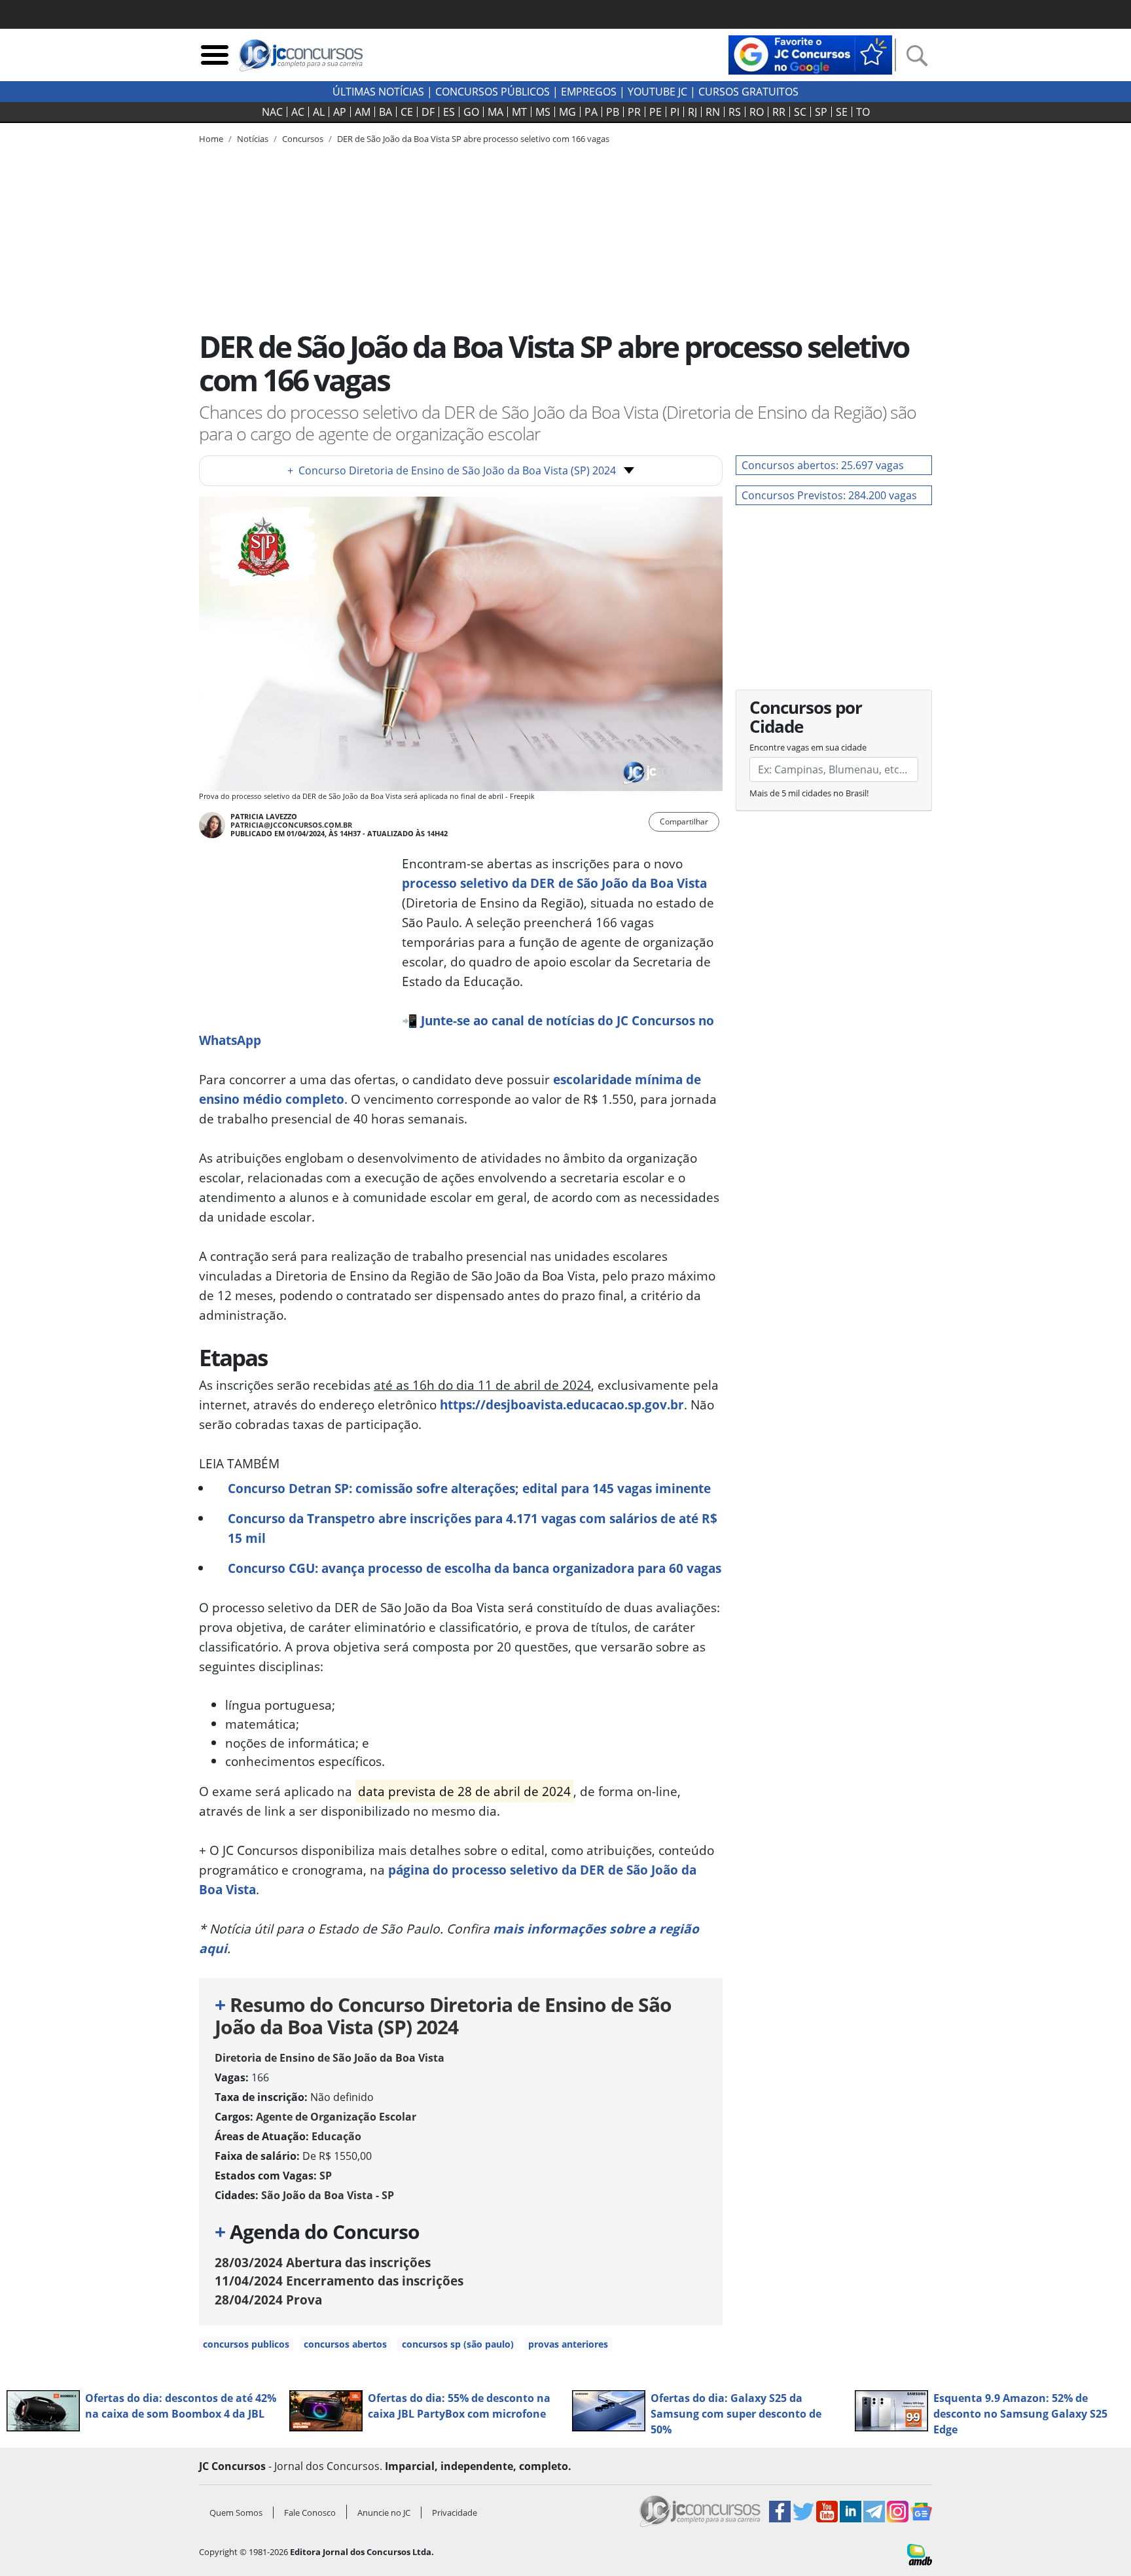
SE (842, 112)
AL (319, 112)
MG (567, 112)
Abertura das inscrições (323, 2262)
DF (428, 112)
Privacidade (455, 2513)
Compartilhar (684, 821)
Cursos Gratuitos (748, 92)
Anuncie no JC (384, 2513)
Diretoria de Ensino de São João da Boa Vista (330, 2058)
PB (613, 112)
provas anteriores (568, 2344)
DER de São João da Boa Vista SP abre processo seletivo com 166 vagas (473, 139)
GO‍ (471, 112)
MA (495, 112)
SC (800, 112)
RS (735, 112)
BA (386, 112)
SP (821, 112)
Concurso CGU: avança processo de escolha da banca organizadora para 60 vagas (475, 1568)
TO (863, 112)
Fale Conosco (310, 2513)
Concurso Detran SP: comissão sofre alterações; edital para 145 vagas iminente (469, 1488)
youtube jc (657, 92)
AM (363, 112)
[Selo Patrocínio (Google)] (810, 54)
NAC (272, 112)
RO (757, 112)
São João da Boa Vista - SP (328, 2195)
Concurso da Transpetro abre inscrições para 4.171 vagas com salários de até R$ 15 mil (473, 1528)
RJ (692, 112)
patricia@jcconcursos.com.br (291, 825)
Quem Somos (236, 2513)
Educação (336, 2136)
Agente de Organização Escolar (336, 2117)
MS (543, 112)
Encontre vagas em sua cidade (808, 747)
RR (779, 112)
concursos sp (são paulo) (458, 2344)
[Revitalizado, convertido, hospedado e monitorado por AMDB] (920, 2553)
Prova (268, 2300)
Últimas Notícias (378, 92)
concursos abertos (345, 2344)
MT (519, 112)
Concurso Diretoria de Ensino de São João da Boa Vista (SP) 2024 (452, 470)
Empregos (589, 92)
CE (407, 112)
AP (340, 112)
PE (655, 112)
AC (298, 112)
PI (675, 112)
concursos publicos (246, 2344)
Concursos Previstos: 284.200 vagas (829, 495)
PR (634, 112)
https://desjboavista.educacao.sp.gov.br (562, 1404)
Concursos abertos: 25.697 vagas (823, 465)
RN (713, 112)
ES (449, 112)
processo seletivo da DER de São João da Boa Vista (554, 883)
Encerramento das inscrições (339, 2281)
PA (591, 112)
